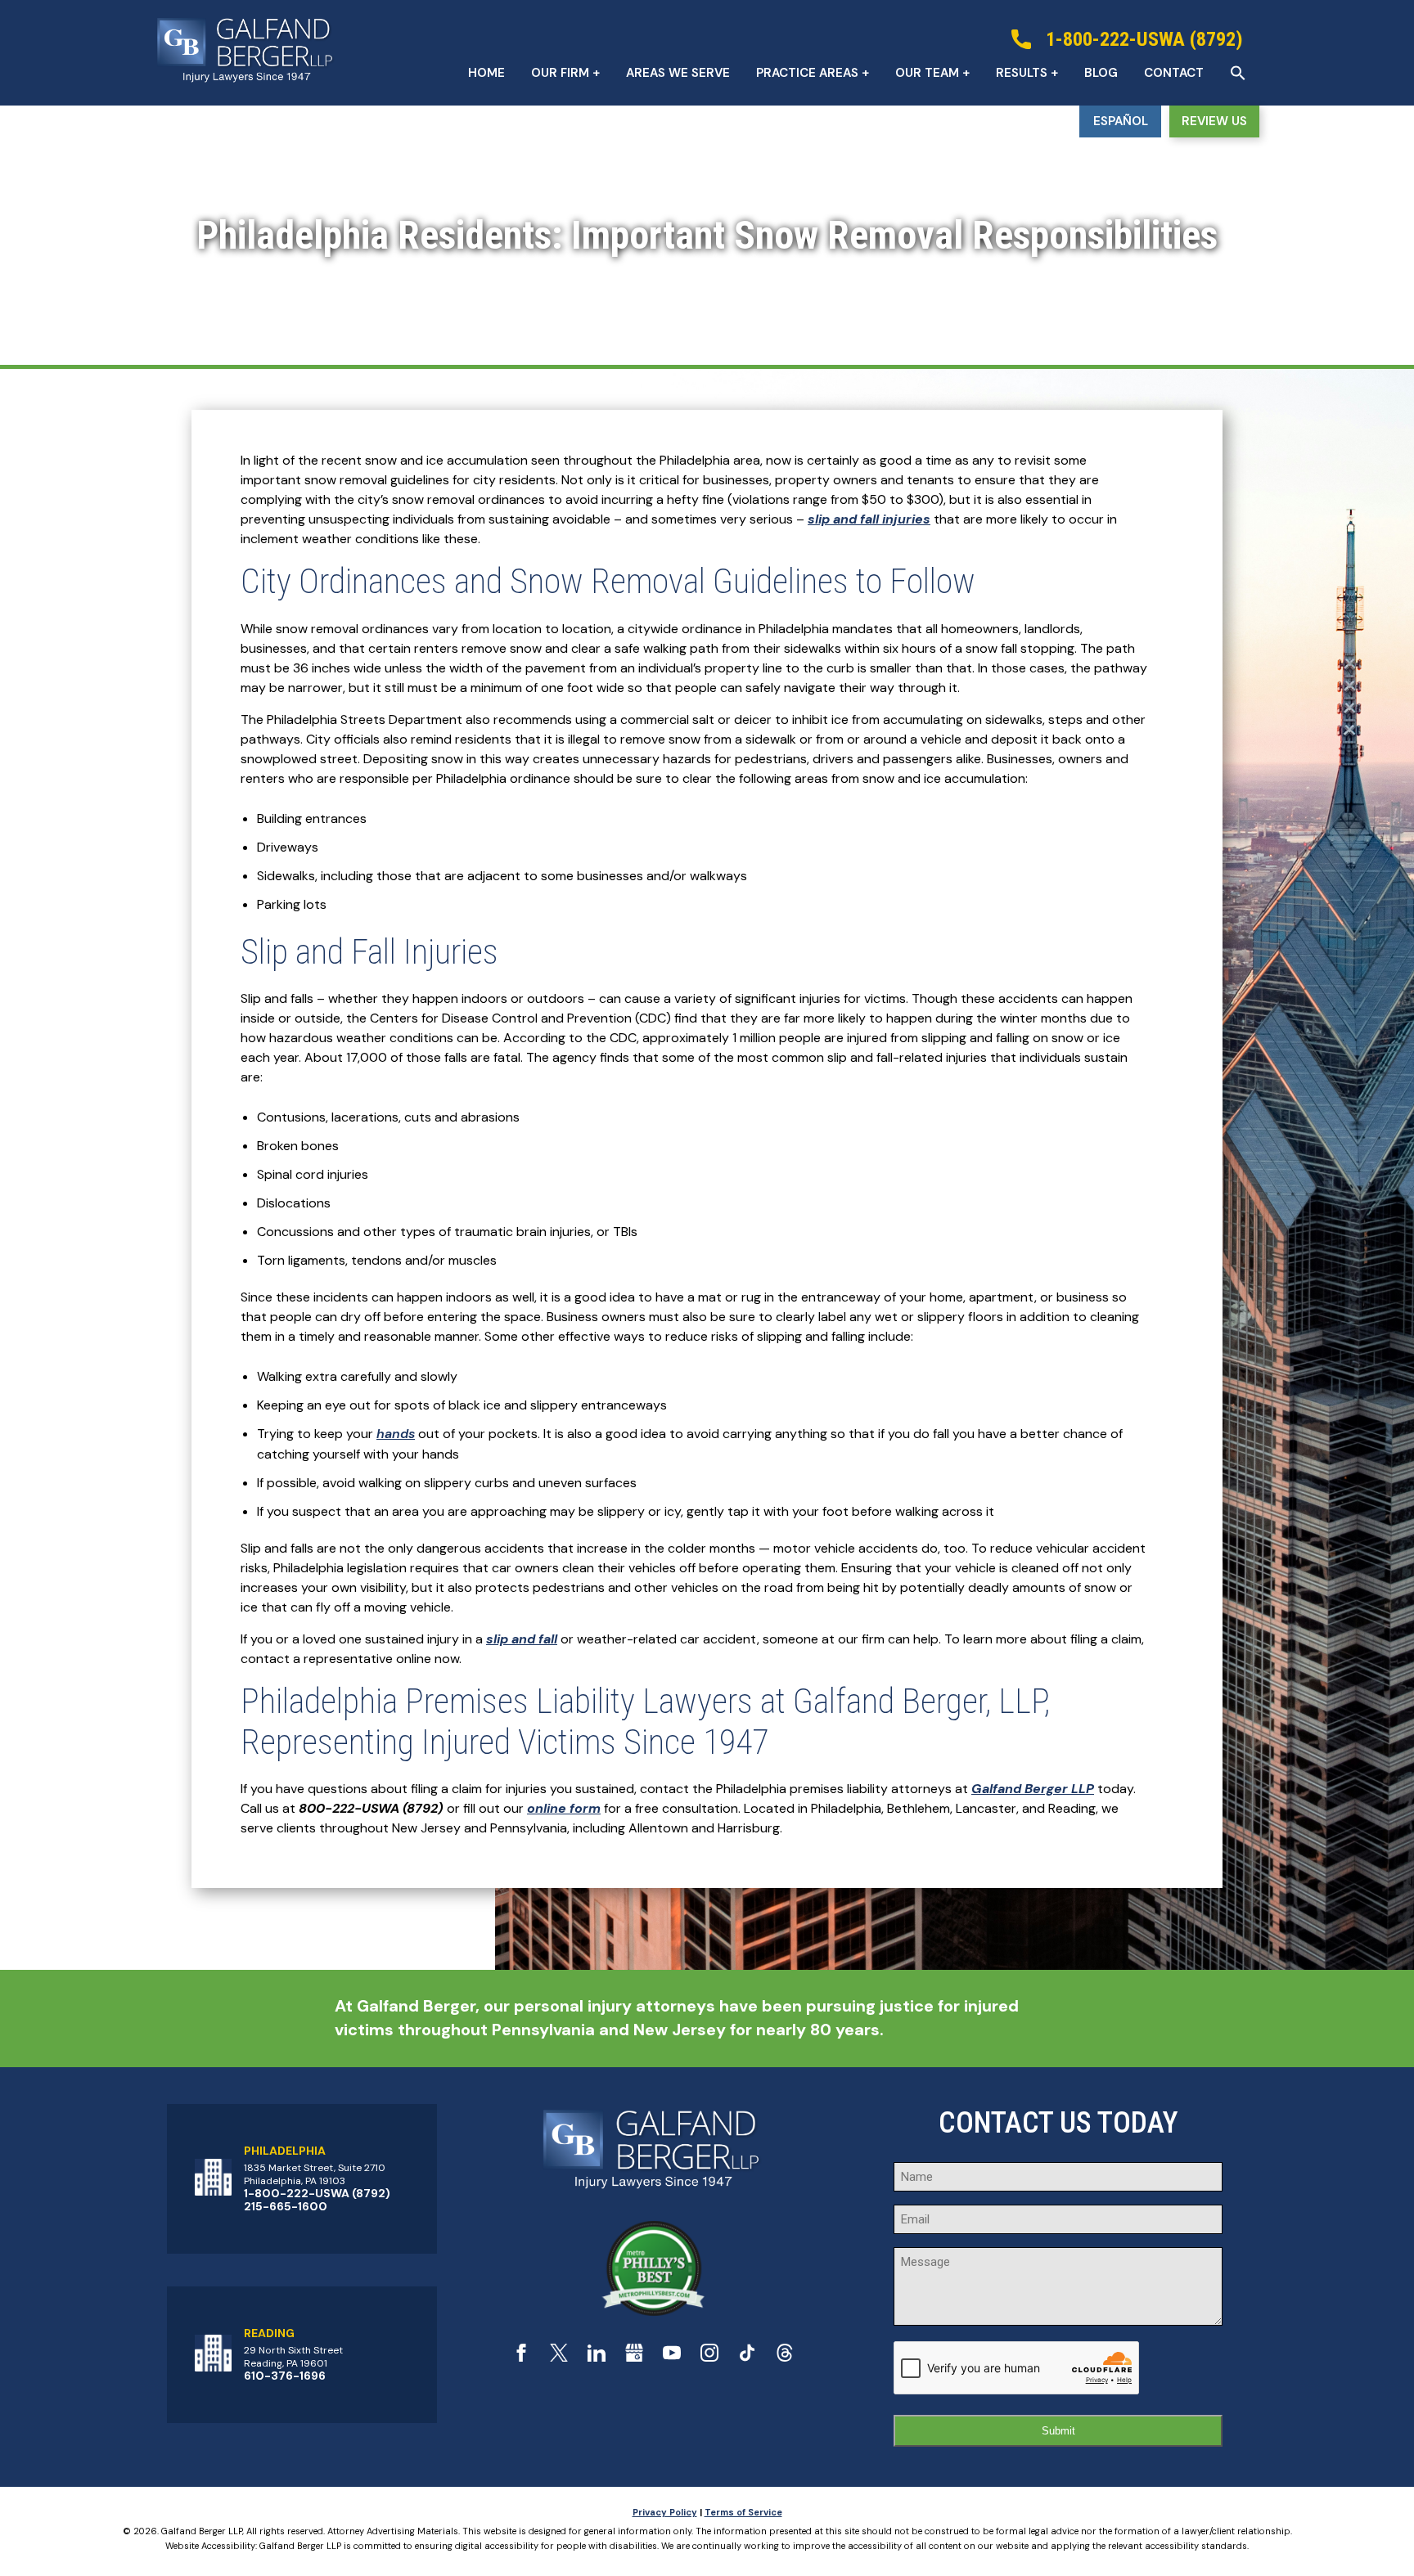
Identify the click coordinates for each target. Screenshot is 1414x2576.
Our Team (927, 73)
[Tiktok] (747, 2357)
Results (1022, 73)
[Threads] (785, 2357)
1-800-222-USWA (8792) (317, 2193)
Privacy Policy (665, 2512)
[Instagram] (709, 2357)
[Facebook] (521, 2357)
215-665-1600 (286, 2206)
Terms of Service (743, 2512)
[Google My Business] (634, 2357)
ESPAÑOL (1121, 121)
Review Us (1214, 121)
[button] (1238, 73)
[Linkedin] (597, 2357)
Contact (1174, 73)
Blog (1101, 73)
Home (486, 73)
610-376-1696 (285, 2376)
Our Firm (560, 73)
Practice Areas (807, 73)
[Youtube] (672, 2357)
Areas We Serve (678, 73)
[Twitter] (559, 2357)
